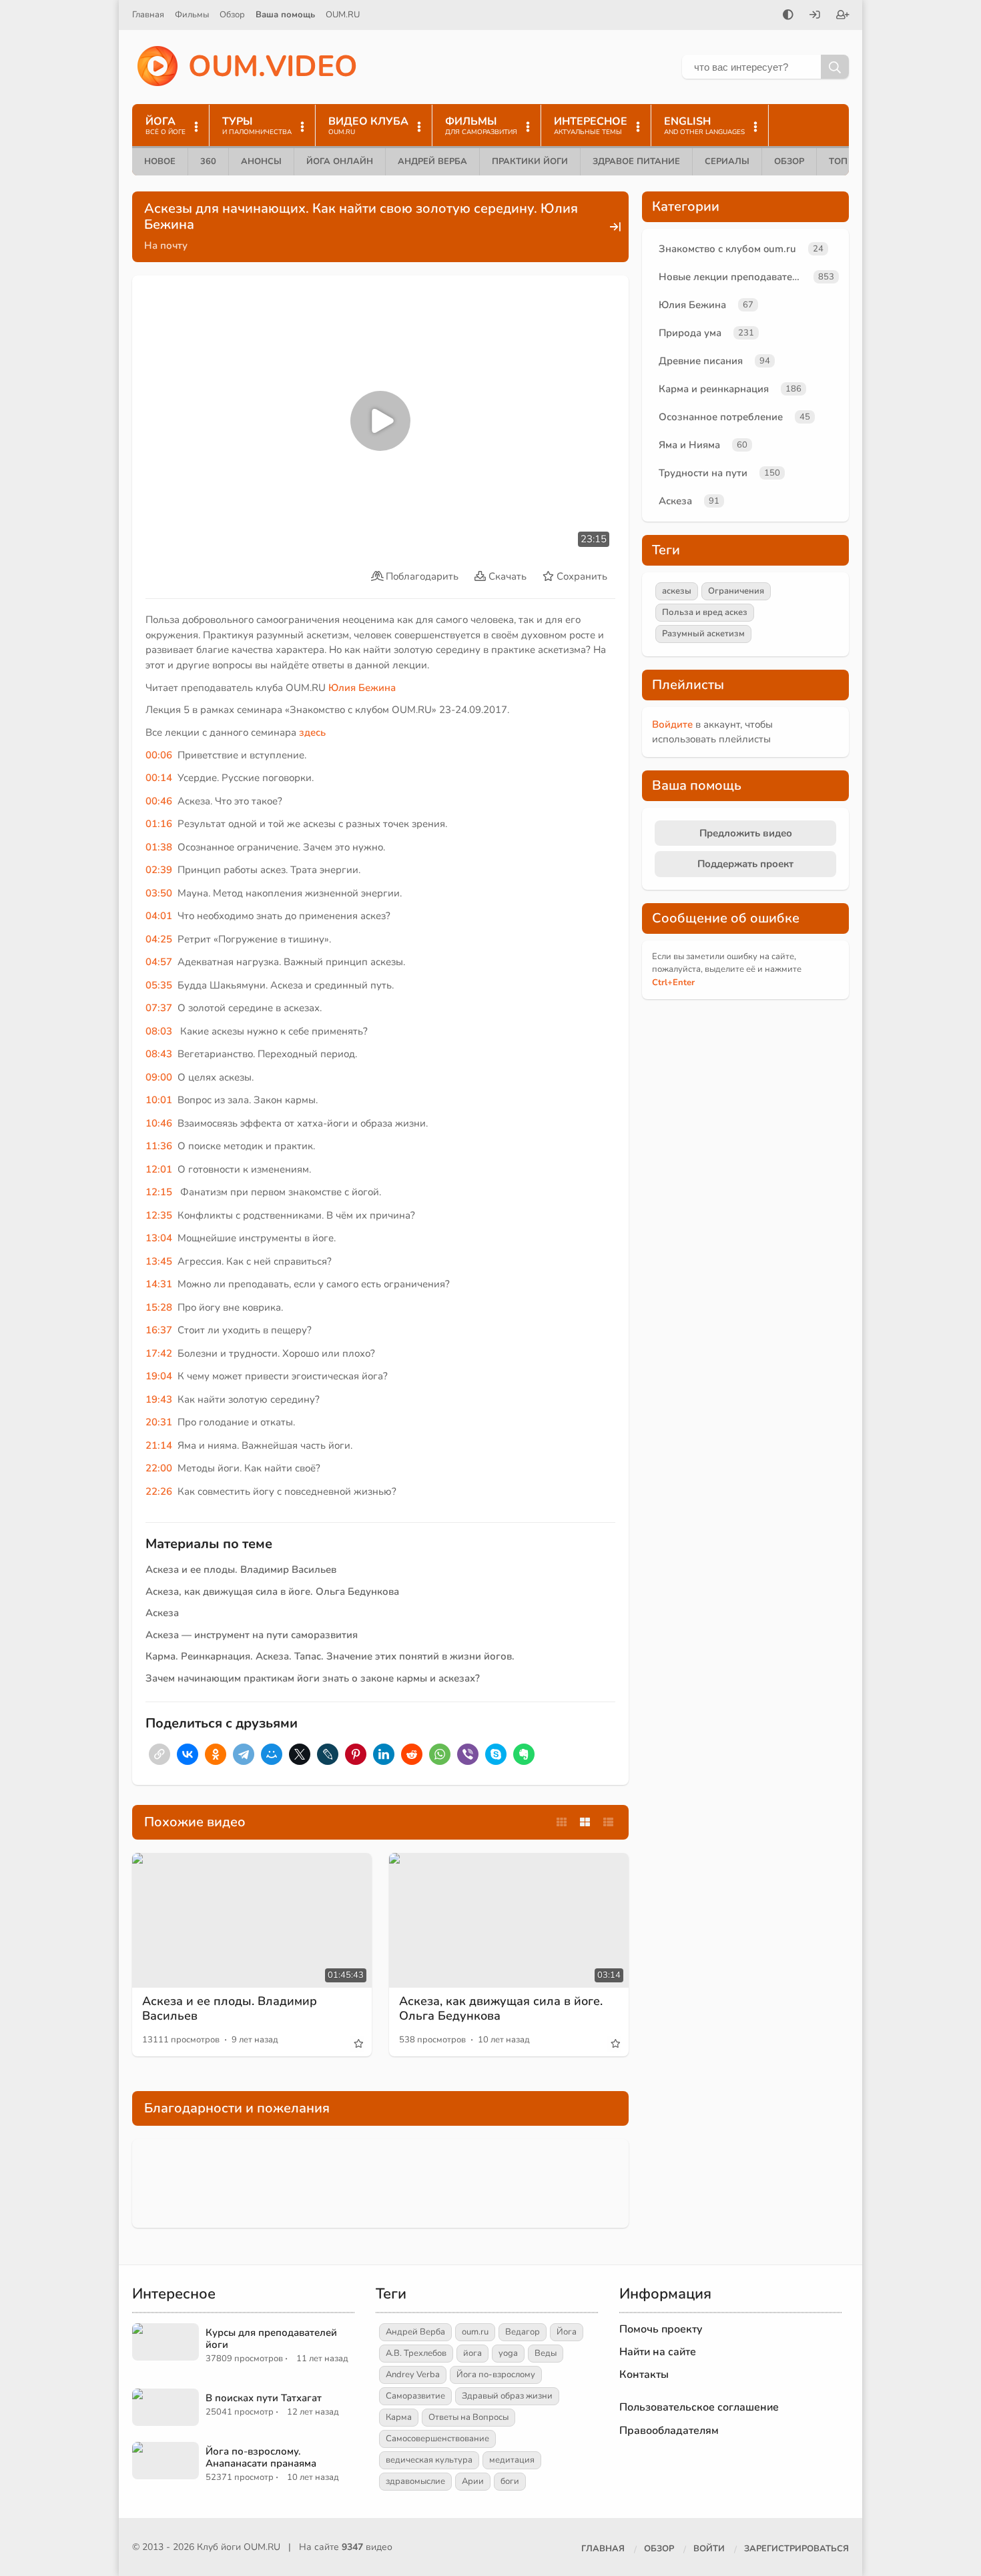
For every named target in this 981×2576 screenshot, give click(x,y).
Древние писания (701, 361)
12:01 (159, 1169)
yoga (508, 2353)
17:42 (159, 1353)
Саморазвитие (415, 2396)
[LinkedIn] (384, 1754)
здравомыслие (415, 2481)
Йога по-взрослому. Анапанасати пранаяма (261, 2457)
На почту (166, 245)
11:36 (159, 1146)
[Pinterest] (356, 1754)
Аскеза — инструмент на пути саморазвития (252, 1635)
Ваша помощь (285, 15)
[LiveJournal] (328, 1754)
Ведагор (523, 2332)
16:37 (159, 1330)
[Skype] (496, 1754)
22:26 (159, 1491)
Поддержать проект (745, 864)
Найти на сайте (658, 2352)
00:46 (159, 801)
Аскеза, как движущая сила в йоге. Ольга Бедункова (272, 1591)
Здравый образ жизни (507, 2396)
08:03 (159, 1031)
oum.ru (475, 2332)
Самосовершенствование (437, 2439)
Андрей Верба (432, 161)
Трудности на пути (703, 473)
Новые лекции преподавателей (733, 277)
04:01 (159, 916)
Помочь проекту (661, 2329)
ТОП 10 (845, 161)
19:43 (159, 1399)
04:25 (159, 939)
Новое (160, 161)
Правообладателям (669, 2431)
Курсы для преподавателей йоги (271, 2339)
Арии (473, 2481)
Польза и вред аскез (705, 612)
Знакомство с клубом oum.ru (727, 249)
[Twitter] (300, 1754)
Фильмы (192, 15)
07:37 (159, 1008)
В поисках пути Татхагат (264, 2398)
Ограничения (736, 591)
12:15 (159, 1192)
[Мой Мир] (272, 1754)
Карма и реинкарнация (714, 389)
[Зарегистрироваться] (843, 16)
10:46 (159, 1123)
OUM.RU (343, 15)
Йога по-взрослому (496, 2375)
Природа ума (690, 333)
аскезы (677, 591)
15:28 (159, 1307)
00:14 (159, 778)
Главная (148, 15)
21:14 (159, 1445)
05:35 (159, 985)
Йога (567, 2332)
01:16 (159, 824)
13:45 (159, 1261)
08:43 (159, 1054)
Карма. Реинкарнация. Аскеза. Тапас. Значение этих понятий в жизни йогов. (330, 1656)
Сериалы (727, 161)
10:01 (159, 1100)
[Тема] (788, 16)
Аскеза (162, 1613)
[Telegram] (244, 1754)
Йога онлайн (340, 161)
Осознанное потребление (721, 417)
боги (510, 2481)
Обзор (232, 15)
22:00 (159, 1468)
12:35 (159, 1215)
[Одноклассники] (216, 1754)
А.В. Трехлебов (416, 2353)
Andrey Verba (413, 2375)
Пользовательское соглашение (699, 2407)
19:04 (159, 1376)
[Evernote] (524, 1754)
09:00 (159, 1077)
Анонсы (261, 161)
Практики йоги (530, 161)
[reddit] (412, 1754)
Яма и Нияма (689, 445)
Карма (399, 2417)
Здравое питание (636, 161)
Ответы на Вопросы (468, 2417)
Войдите (672, 724)
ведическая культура (429, 2460)
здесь (312, 732)
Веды (546, 2353)
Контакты (644, 2375)
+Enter (673, 983)
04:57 (159, 962)
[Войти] (815, 16)
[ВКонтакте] (188, 1754)
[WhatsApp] (440, 1754)
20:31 (159, 1422)
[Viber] (468, 1754)
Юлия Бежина (362, 688)
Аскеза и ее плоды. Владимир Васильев (241, 1569)
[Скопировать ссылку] (159, 1754)
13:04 (159, 1238)
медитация (512, 2460)
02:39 (159, 870)
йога (472, 2353)
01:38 (159, 847)
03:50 (159, 893)
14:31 (159, 1284)
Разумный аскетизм (703, 634)
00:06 (159, 755)
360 (208, 161)
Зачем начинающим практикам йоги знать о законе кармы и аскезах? (313, 1678)
